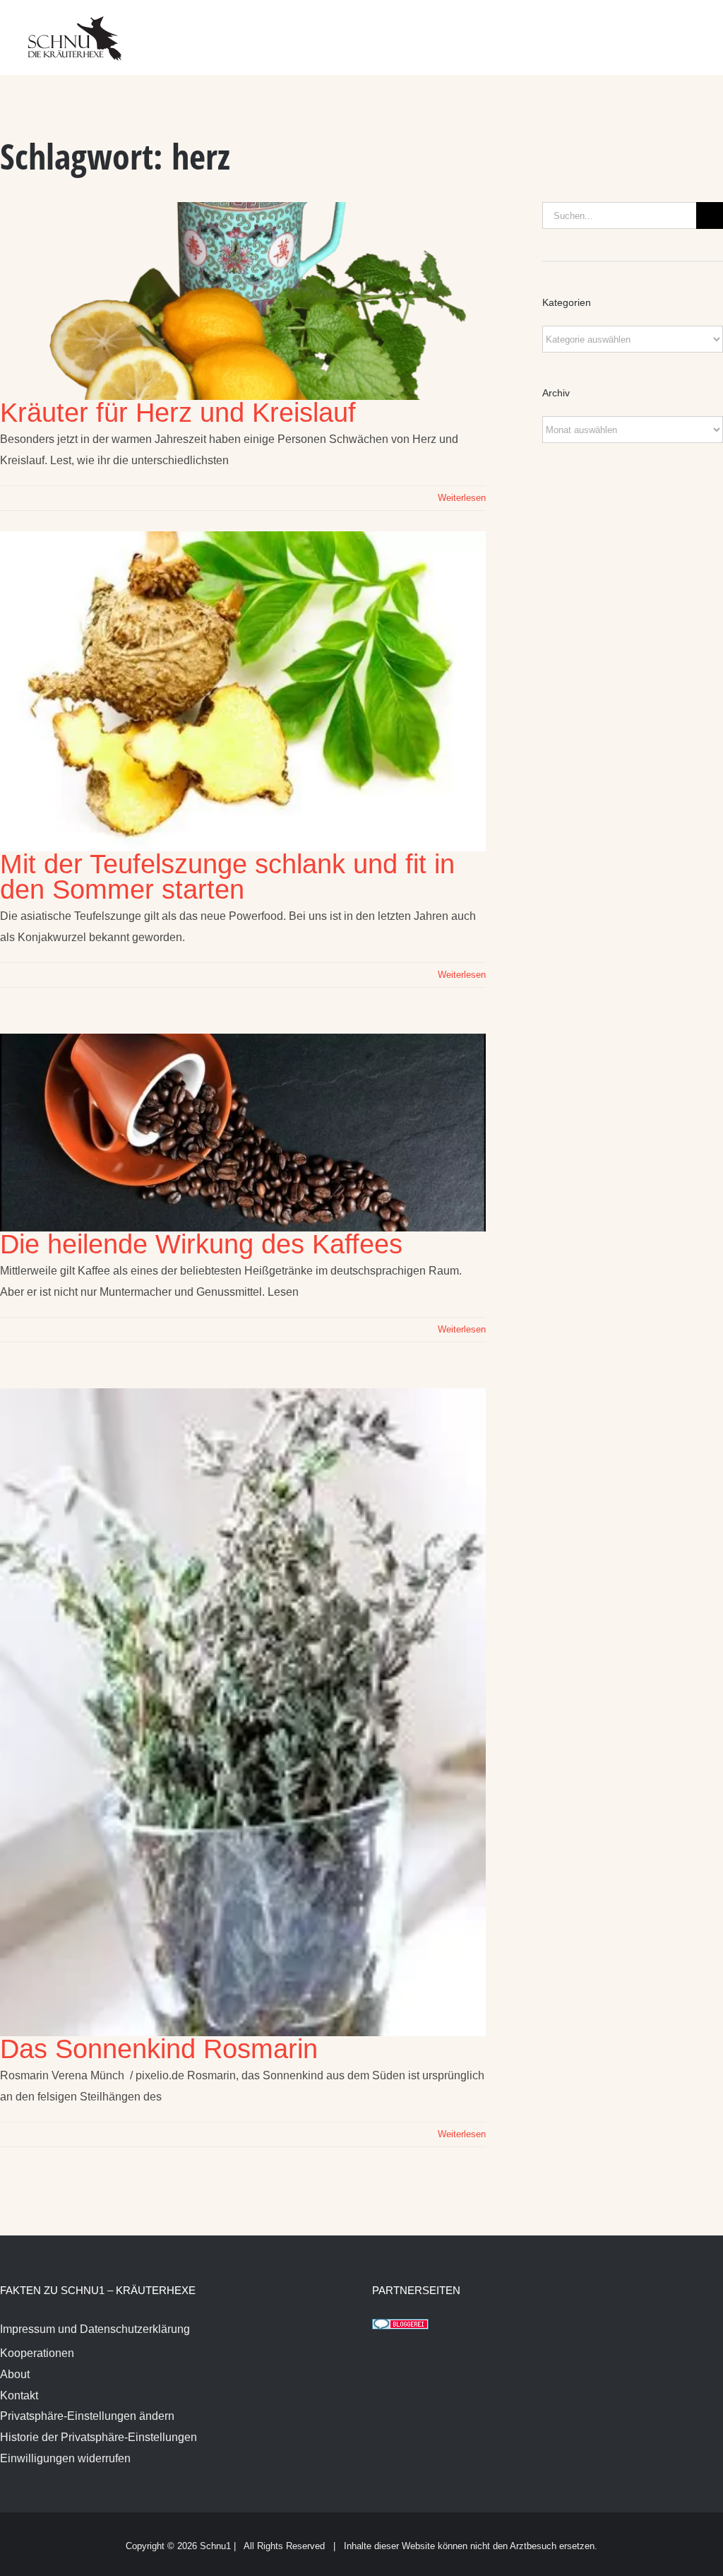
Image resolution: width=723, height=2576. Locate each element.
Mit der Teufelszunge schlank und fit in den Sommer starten (227, 877)
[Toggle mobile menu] (696, 29)
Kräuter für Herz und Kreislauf (178, 413)
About (15, 2374)
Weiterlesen (462, 498)
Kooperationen (37, 2353)
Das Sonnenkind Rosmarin (159, 2049)
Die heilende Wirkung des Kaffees (201, 1244)
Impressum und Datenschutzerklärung (95, 2329)
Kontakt (19, 2395)
